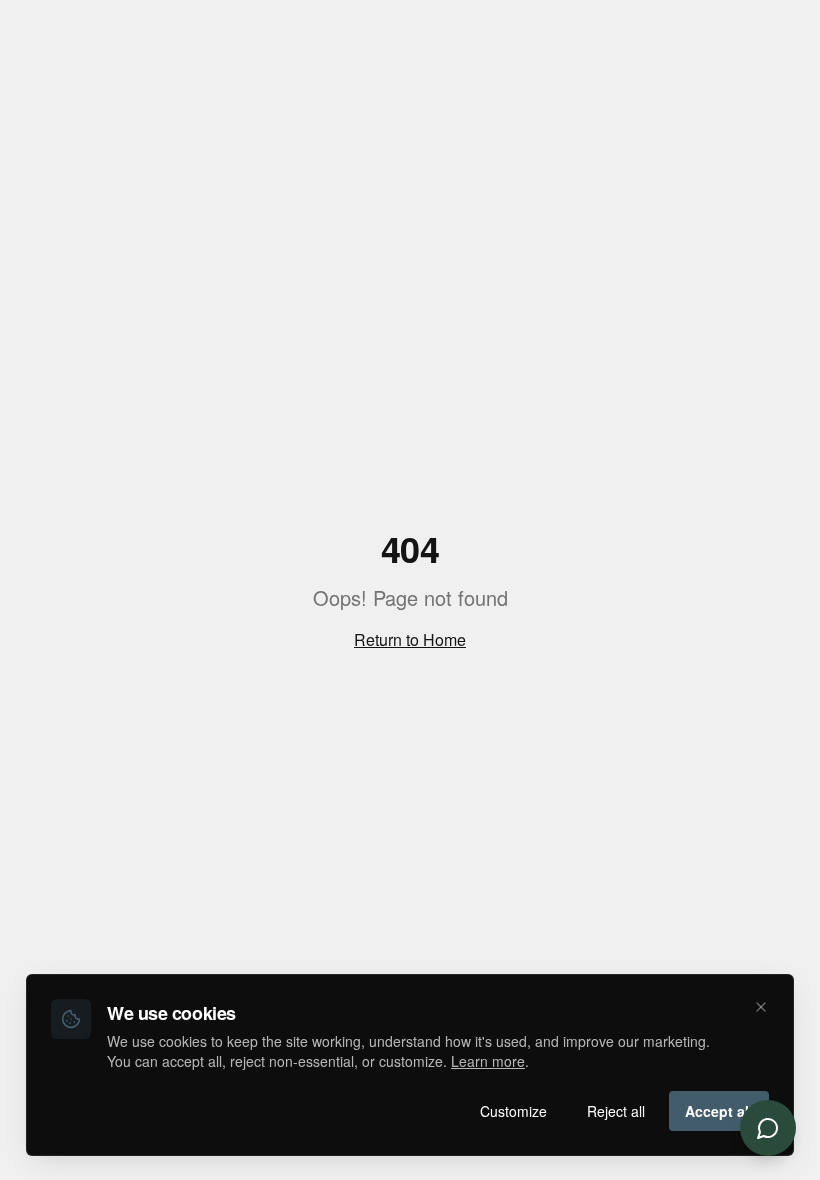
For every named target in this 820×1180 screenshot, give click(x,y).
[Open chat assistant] (768, 1128)
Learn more (488, 1061)
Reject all (616, 1111)
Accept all (719, 1111)
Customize (513, 1111)
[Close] (761, 1007)
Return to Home (410, 639)
